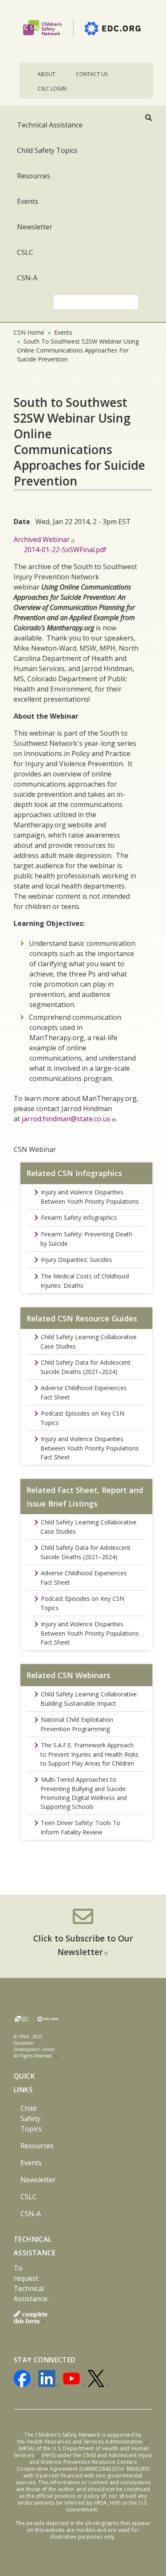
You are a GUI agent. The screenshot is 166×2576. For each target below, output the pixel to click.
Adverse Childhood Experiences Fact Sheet (84, 1392)
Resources (34, 176)
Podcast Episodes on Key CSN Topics (82, 1418)
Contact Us (92, 74)
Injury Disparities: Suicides (76, 1260)
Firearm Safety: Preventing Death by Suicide (86, 1239)
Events (28, 201)
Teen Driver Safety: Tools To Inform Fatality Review (80, 1827)
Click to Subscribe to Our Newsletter (83, 1945)
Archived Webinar (42, 539)
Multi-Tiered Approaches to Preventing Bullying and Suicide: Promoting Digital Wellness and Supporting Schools (84, 1793)
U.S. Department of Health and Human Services (81, 2452)
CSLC (25, 252)
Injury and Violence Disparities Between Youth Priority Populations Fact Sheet (90, 1448)
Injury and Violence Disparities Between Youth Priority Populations (90, 1197)
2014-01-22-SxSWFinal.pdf (65, 550)
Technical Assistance (50, 125)
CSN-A (27, 278)
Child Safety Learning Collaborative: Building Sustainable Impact (89, 1699)
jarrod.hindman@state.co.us (66, 1119)
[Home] (83, 31)
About (46, 74)
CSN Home (29, 332)
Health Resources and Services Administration (85, 2442)
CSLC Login (52, 89)
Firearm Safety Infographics (79, 1217)
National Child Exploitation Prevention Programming (77, 1724)
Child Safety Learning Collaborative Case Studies (89, 1342)
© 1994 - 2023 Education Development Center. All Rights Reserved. (35, 2046)
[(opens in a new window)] (25, 2380)
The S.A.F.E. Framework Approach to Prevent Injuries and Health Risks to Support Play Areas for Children (89, 1754)
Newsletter (35, 227)
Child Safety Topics (47, 150)
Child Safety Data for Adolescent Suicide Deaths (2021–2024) (86, 1367)
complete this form (31, 2317)
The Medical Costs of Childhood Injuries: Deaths (85, 1281)
